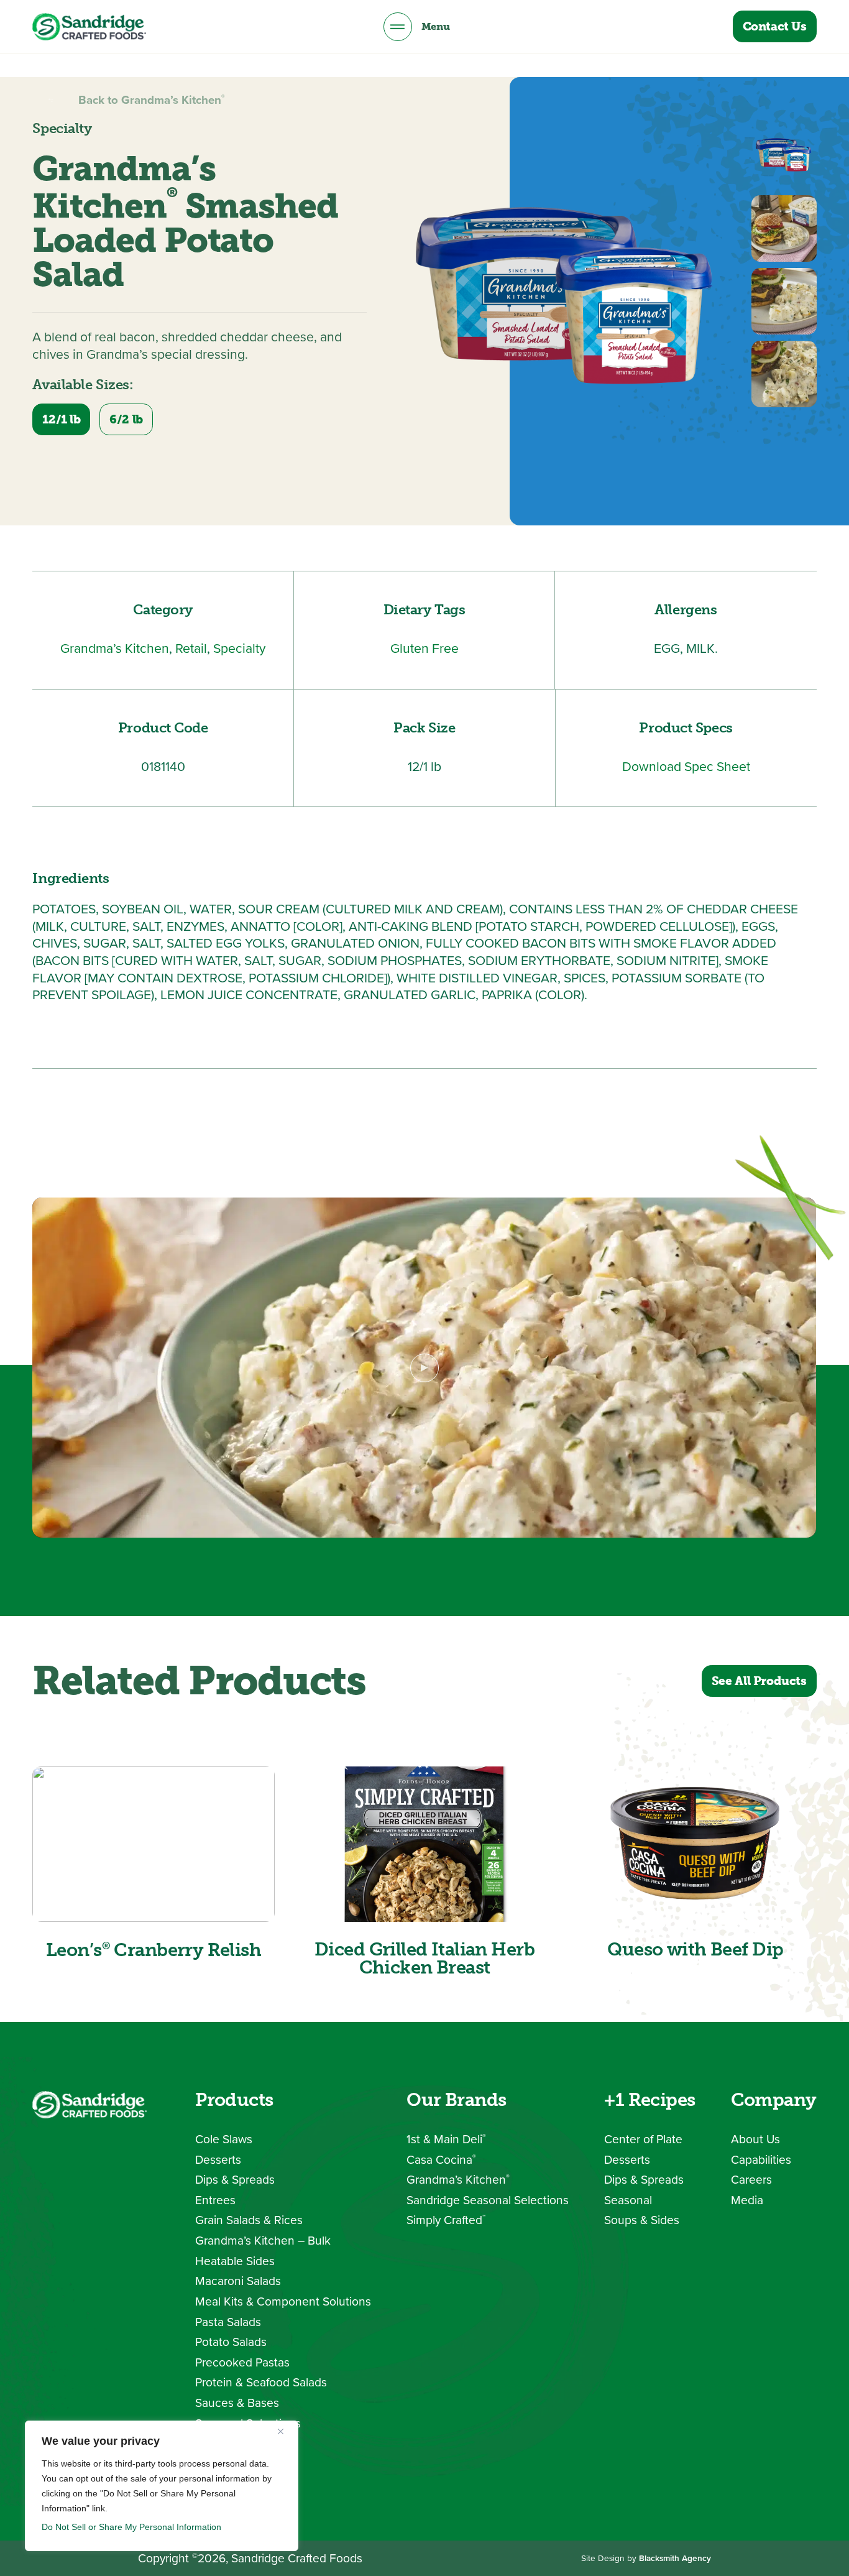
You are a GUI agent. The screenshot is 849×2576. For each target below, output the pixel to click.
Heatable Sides (235, 2261)
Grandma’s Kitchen (458, 2180)
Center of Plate (643, 2139)
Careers (751, 2180)
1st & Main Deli (446, 2139)
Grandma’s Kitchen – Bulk (263, 2241)
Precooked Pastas (242, 2362)
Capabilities (761, 2160)
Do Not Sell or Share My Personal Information (131, 2527)
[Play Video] (424, 1368)
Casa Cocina (441, 2160)
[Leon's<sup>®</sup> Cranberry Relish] (153, 1844)
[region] (162, 2486)
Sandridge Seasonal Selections (488, 2200)
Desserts (218, 2160)
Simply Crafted (446, 2220)
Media (747, 2200)
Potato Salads (231, 2342)
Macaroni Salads (238, 2281)
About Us (755, 2139)
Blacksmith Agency (675, 2558)
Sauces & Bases (237, 2403)
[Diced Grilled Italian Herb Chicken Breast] (424, 1844)
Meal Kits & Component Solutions (283, 2301)
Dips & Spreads (235, 2180)
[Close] (285, 2431)
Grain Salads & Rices (249, 2220)
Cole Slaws (224, 2139)
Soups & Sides (642, 2220)
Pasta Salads (228, 2322)
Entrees (215, 2200)
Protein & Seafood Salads (261, 2382)
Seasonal (628, 2200)
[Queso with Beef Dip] (695, 1844)
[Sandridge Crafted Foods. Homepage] (89, 27)
